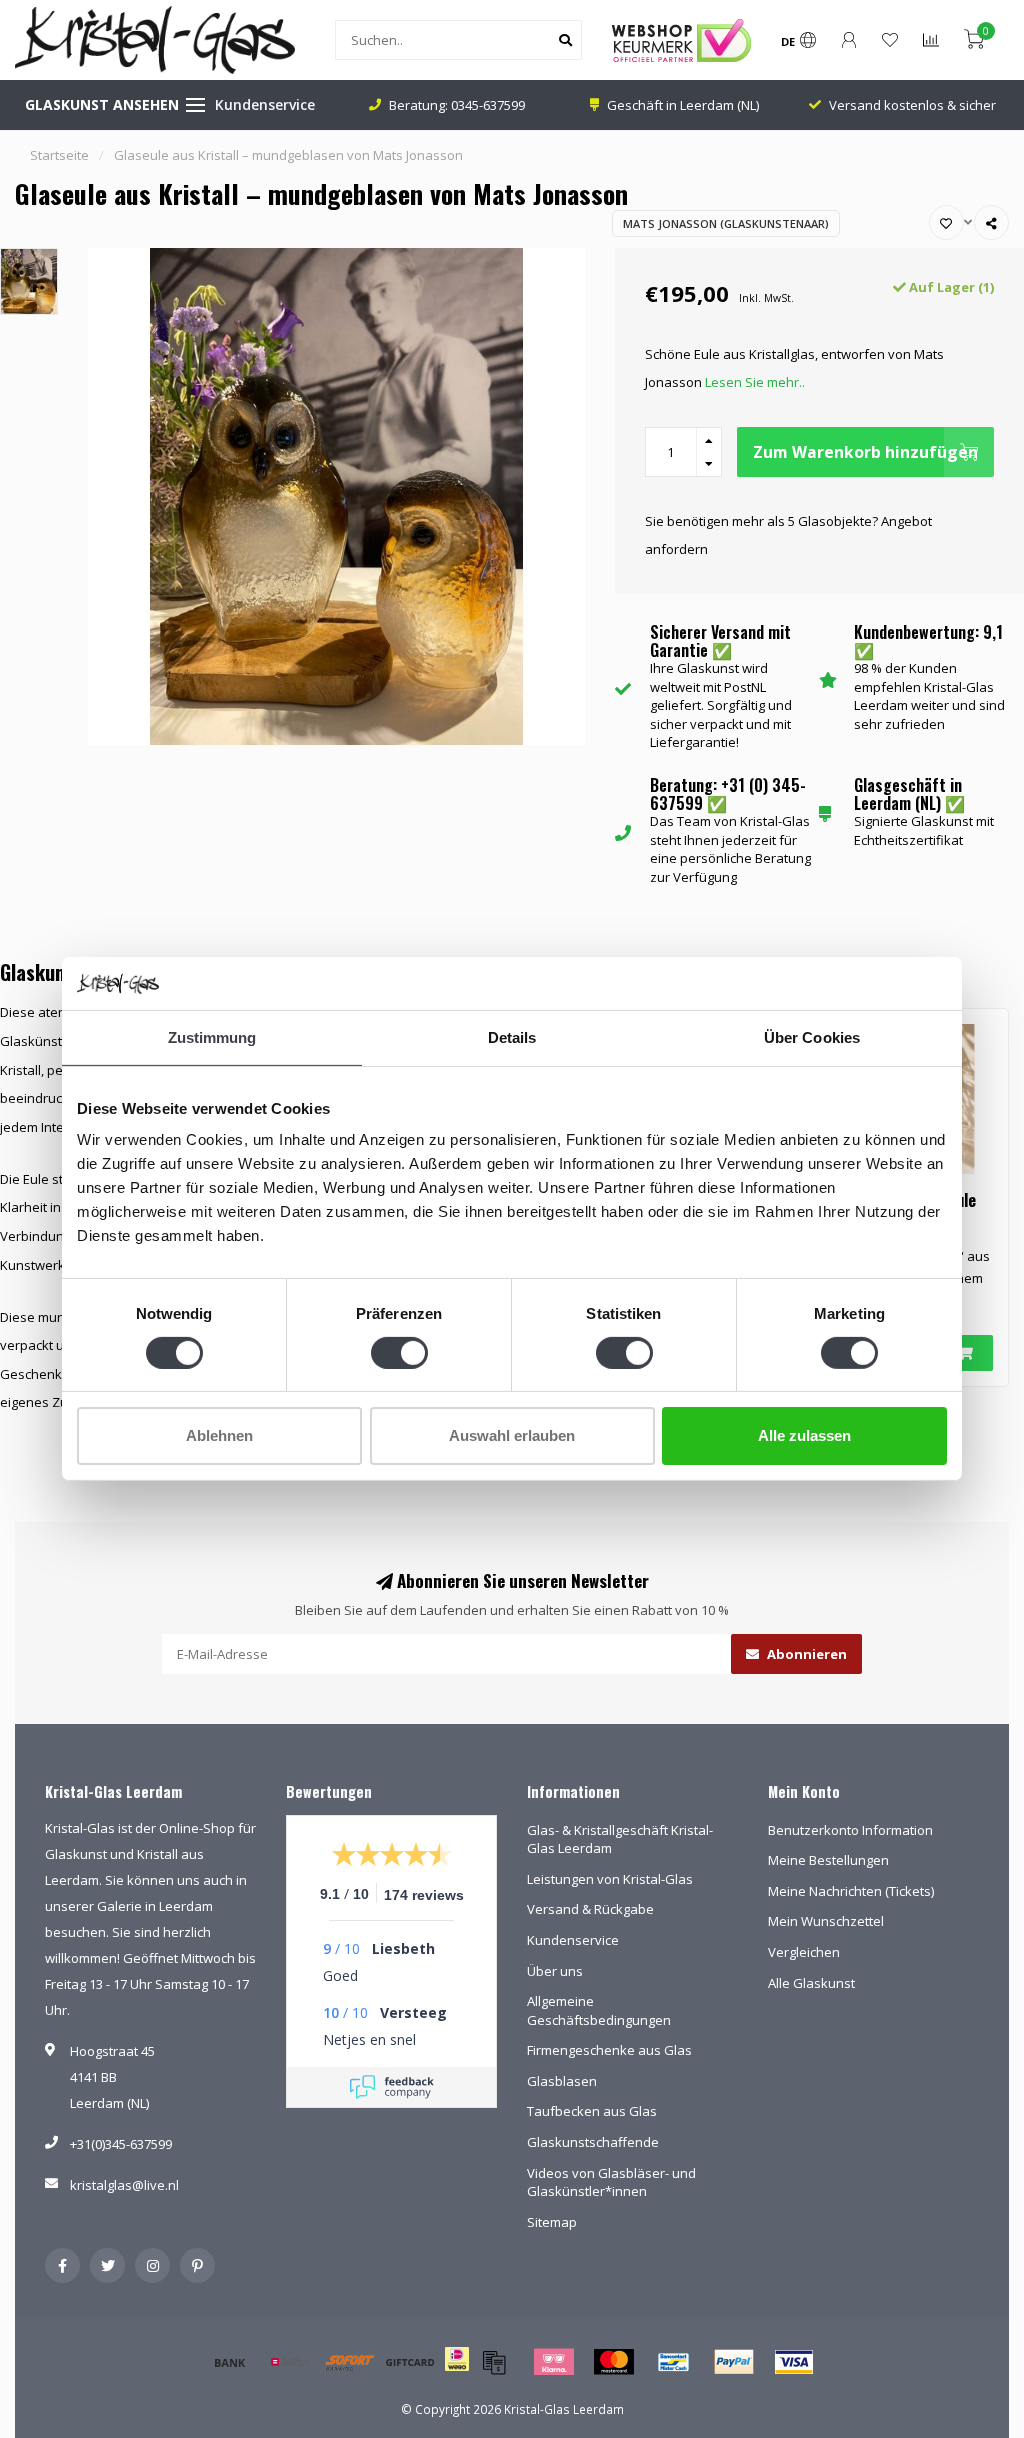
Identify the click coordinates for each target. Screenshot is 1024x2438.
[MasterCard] (614, 2362)
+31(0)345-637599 (121, 2144)
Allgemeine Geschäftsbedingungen (599, 2010)
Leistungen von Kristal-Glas (610, 1879)
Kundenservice (265, 104)
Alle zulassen (804, 1435)
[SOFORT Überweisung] (350, 2362)
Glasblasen (562, 2081)
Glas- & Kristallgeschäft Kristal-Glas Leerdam (620, 1839)
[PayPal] (734, 2362)
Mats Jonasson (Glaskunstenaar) (726, 223)
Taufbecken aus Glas (592, 2111)
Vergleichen (804, 1952)
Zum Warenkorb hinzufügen (865, 452)
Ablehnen (219, 1435)
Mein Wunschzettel (826, 1921)
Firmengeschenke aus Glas (609, 2050)
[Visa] (794, 2362)
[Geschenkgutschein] (410, 2362)
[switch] (399, 1353)
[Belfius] (290, 2362)
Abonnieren (805, 1654)
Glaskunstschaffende (593, 2142)
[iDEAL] (457, 2372)
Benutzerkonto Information (850, 1830)
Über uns (555, 1971)
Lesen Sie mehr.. (755, 382)
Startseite (59, 155)
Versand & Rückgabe (590, 1909)
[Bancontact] (674, 2362)
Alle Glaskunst (811, 1983)
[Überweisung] (230, 2362)
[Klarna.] (554, 2362)
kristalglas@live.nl (124, 2185)
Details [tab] (512, 1036)
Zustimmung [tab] (212, 1036)
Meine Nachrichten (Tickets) (851, 1891)
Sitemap (552, 2222)
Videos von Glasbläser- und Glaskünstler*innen (611, 2182)
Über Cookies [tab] (812, 1036)
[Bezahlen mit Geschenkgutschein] (494, 2362)
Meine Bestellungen (828, 1860)
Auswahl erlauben (512, 1435)
